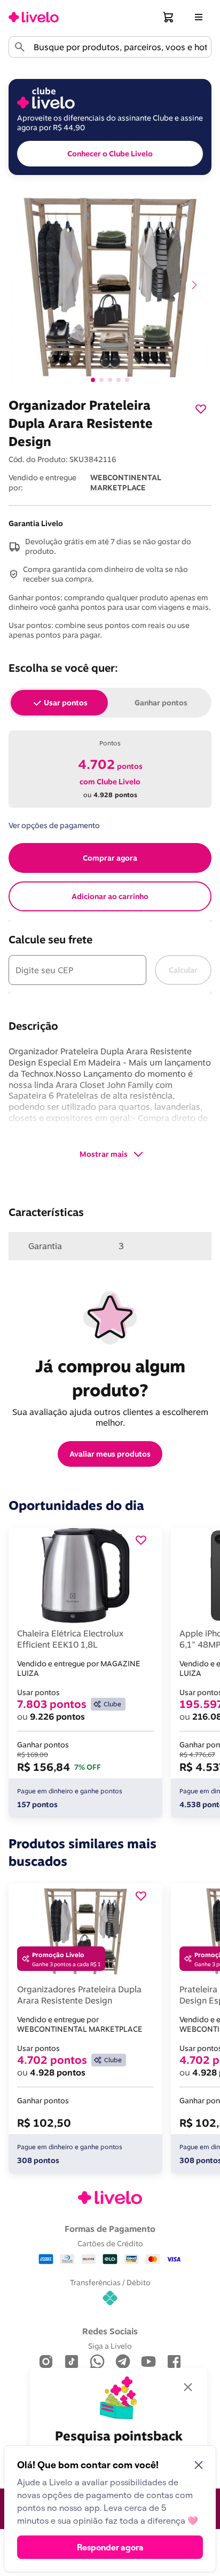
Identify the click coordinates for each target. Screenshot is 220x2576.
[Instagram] (46, 2362)
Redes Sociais (110, 2331)
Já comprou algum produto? (112, 1378)
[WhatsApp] (97, 2362)
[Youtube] (148, 2362)
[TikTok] (72, 2362)
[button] (169, 17)
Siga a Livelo (110, 2346)
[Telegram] (123, 2362)
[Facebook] (174, 2362)
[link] (34, 17)
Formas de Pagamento (110, 2229)
